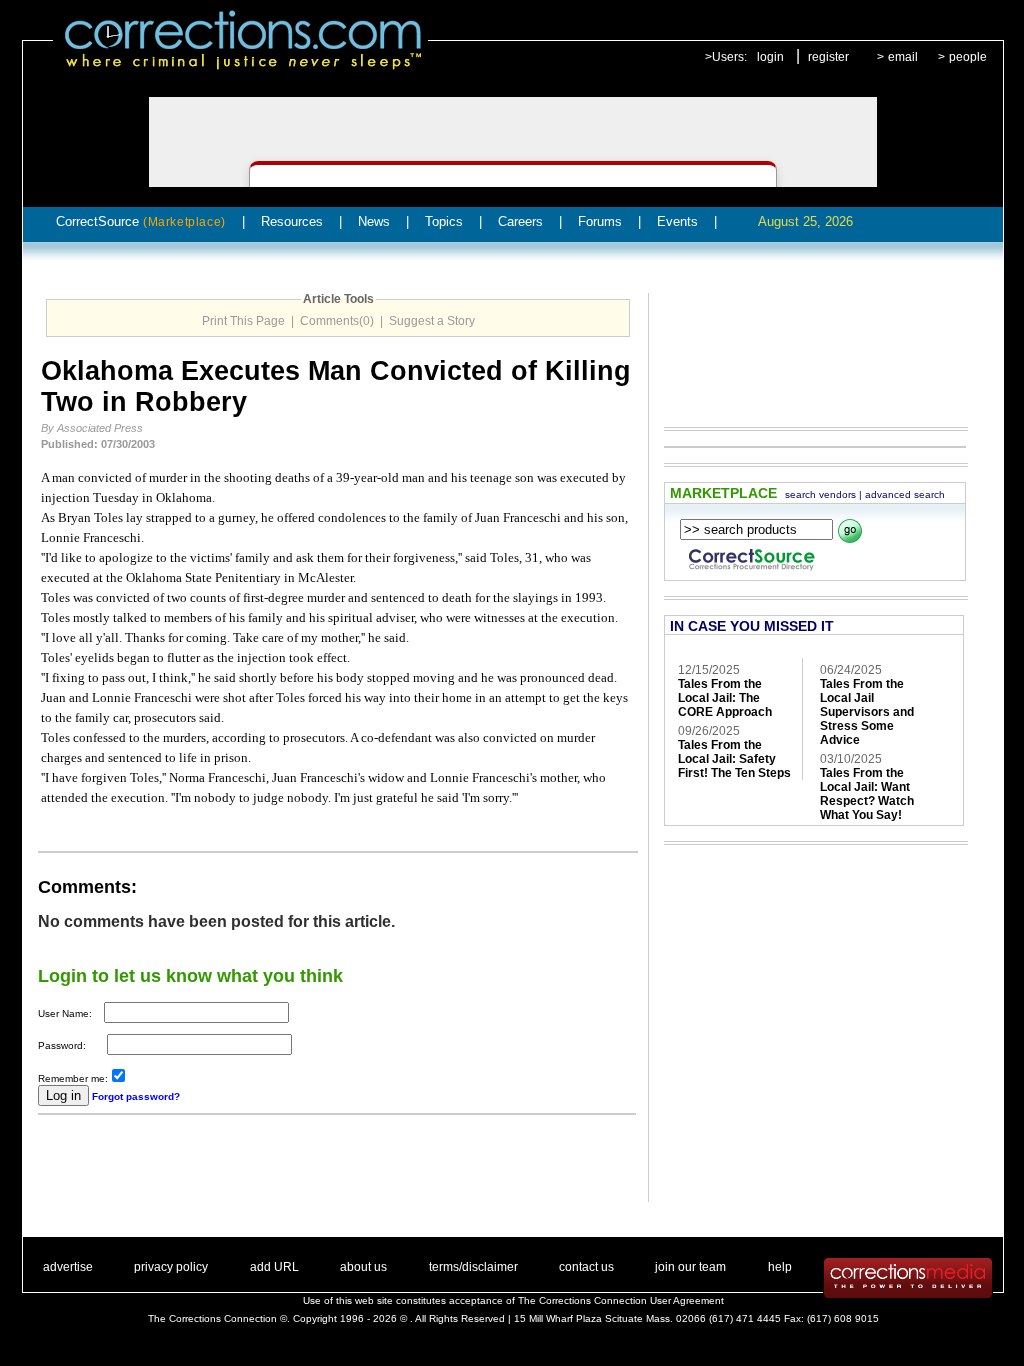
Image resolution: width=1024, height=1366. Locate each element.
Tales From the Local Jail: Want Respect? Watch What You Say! (867, 794)
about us (363, 1267)
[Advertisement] (272, 1172)
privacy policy (171, 1267)
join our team (690, 1267)
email (903, 57)
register (828, 57)
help (780, 1267)
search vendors (820, 494)
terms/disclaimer (473, 1267)
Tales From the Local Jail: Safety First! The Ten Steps (734, 759)
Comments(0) (337, 321)
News (374, 221)
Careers (520, 221)
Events (677, 221)
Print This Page (243, 321)
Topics (444, 221)
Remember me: (73, 1078)
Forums (600, 221)
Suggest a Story (432, 321)
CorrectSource (141, 221)
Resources (292, 221)
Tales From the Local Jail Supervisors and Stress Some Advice (867, 712)
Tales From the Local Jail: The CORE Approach (725, 698)
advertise (68, 1267)
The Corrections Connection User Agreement (621, 1300)
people (968, 57)
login (770, 57)
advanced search (905, 494)
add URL (274, 1267)
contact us (586, 1267)
